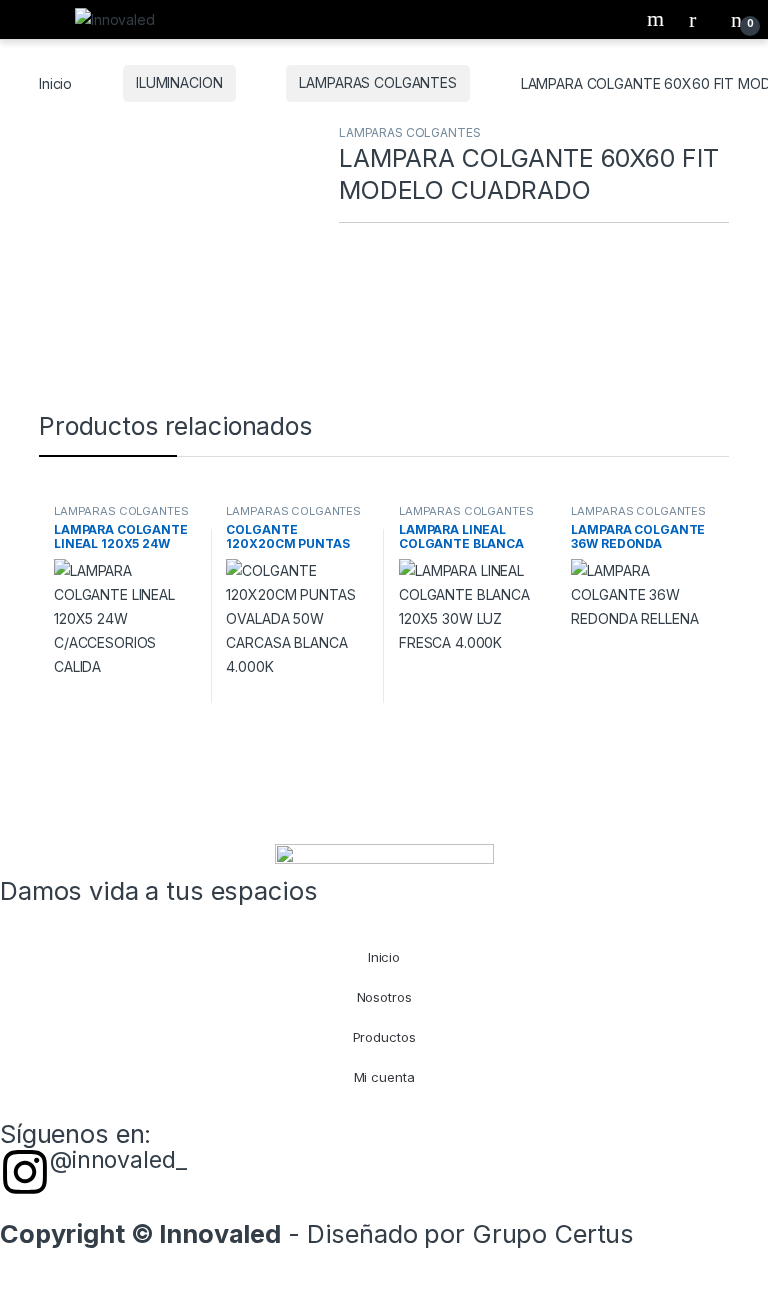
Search (658, 19)
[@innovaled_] (25, 1172)
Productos (384, 1037)
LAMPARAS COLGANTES (377, 82)
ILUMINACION (179, 82)
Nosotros (384, 997)
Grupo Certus (553, 1233)
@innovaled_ (118, 1160)
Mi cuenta (384, 1077)
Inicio (55, 82)
